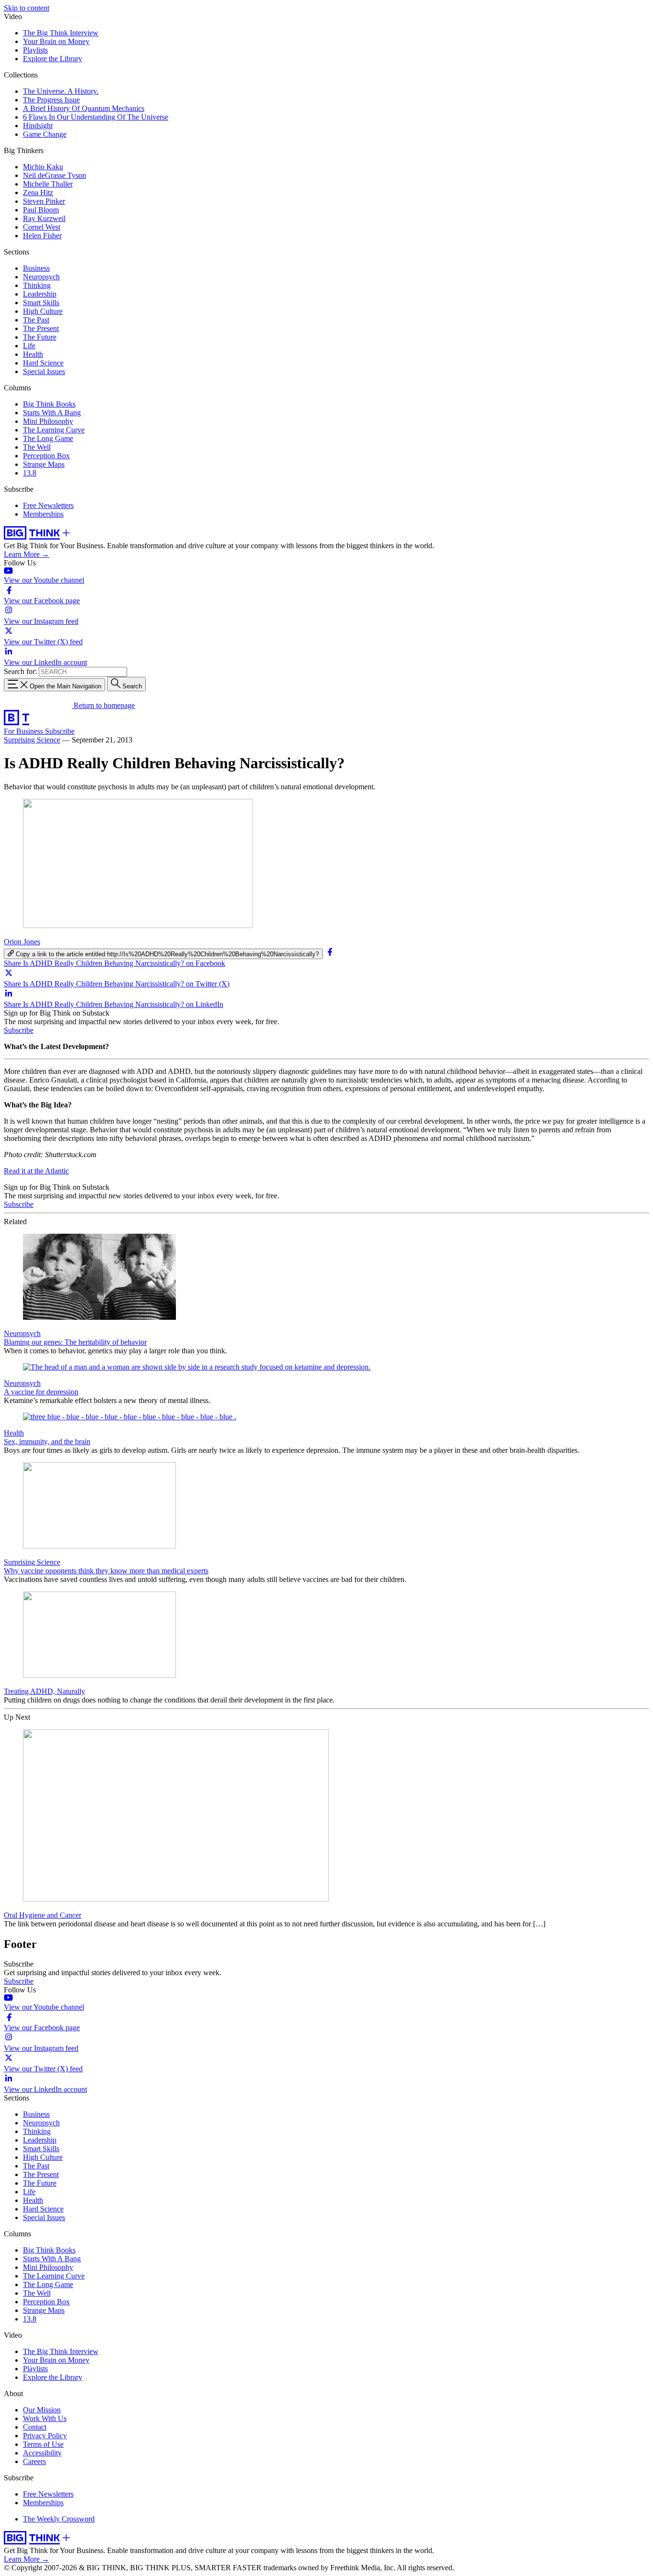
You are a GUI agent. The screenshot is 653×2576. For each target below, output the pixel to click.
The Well (37, 447)
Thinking (37, 285)
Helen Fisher (42, 236)
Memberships (43, 514)
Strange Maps (44, 464)
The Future (40, 337)
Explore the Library (53, 59)
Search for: (20, 671)
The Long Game (48, 438)
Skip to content (27, 8)
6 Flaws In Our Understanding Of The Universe (96, 117)
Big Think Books (49, 404)
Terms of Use (43, 2444)
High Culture (43, 311)
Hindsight (38, 126)
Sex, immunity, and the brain (47, 1442)
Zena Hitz (38, 193)
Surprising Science (32, 740)
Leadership (40, 294)
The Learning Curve (54, 430)
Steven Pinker (44, 201)
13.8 (30, 473)
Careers (34, 2461)
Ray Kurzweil (44, 218)
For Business (24, 731)
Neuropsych (41, 277)
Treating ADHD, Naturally (44, 1691)
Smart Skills (41, 303)
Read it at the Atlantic (36, 1171)
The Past (36, 320)
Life (29, 346)
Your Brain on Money (56, 41)
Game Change (45, 134)
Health (33, 354)
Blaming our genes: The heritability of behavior (75, 1342)
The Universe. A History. (61, 91)
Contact (35, 2427)
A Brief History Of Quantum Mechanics (84, 108)
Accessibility (42, 2453)
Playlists (35, 50)
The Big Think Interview (61, 33)
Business (36, 268)
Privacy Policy (45, 2436)
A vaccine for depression (41, 1392)
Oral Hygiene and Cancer (43, 1915)
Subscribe (60, 731)
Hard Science (43, 363)
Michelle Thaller (48, 184)
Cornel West (42, 227)
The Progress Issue (51, 100)
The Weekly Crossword (59, 2519)
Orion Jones (22, 942)
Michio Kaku (43, 167)
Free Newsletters (48, 505)
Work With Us (45, 2418)
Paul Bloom (41, 210)
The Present (41, 328)
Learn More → (27, 554)
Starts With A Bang (52, 413)
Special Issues (44, 371)
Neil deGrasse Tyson (54, 175)
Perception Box (46, 456)
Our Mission (42, 2410)
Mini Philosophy (48, 421)
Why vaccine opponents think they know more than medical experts (106, 1571)
